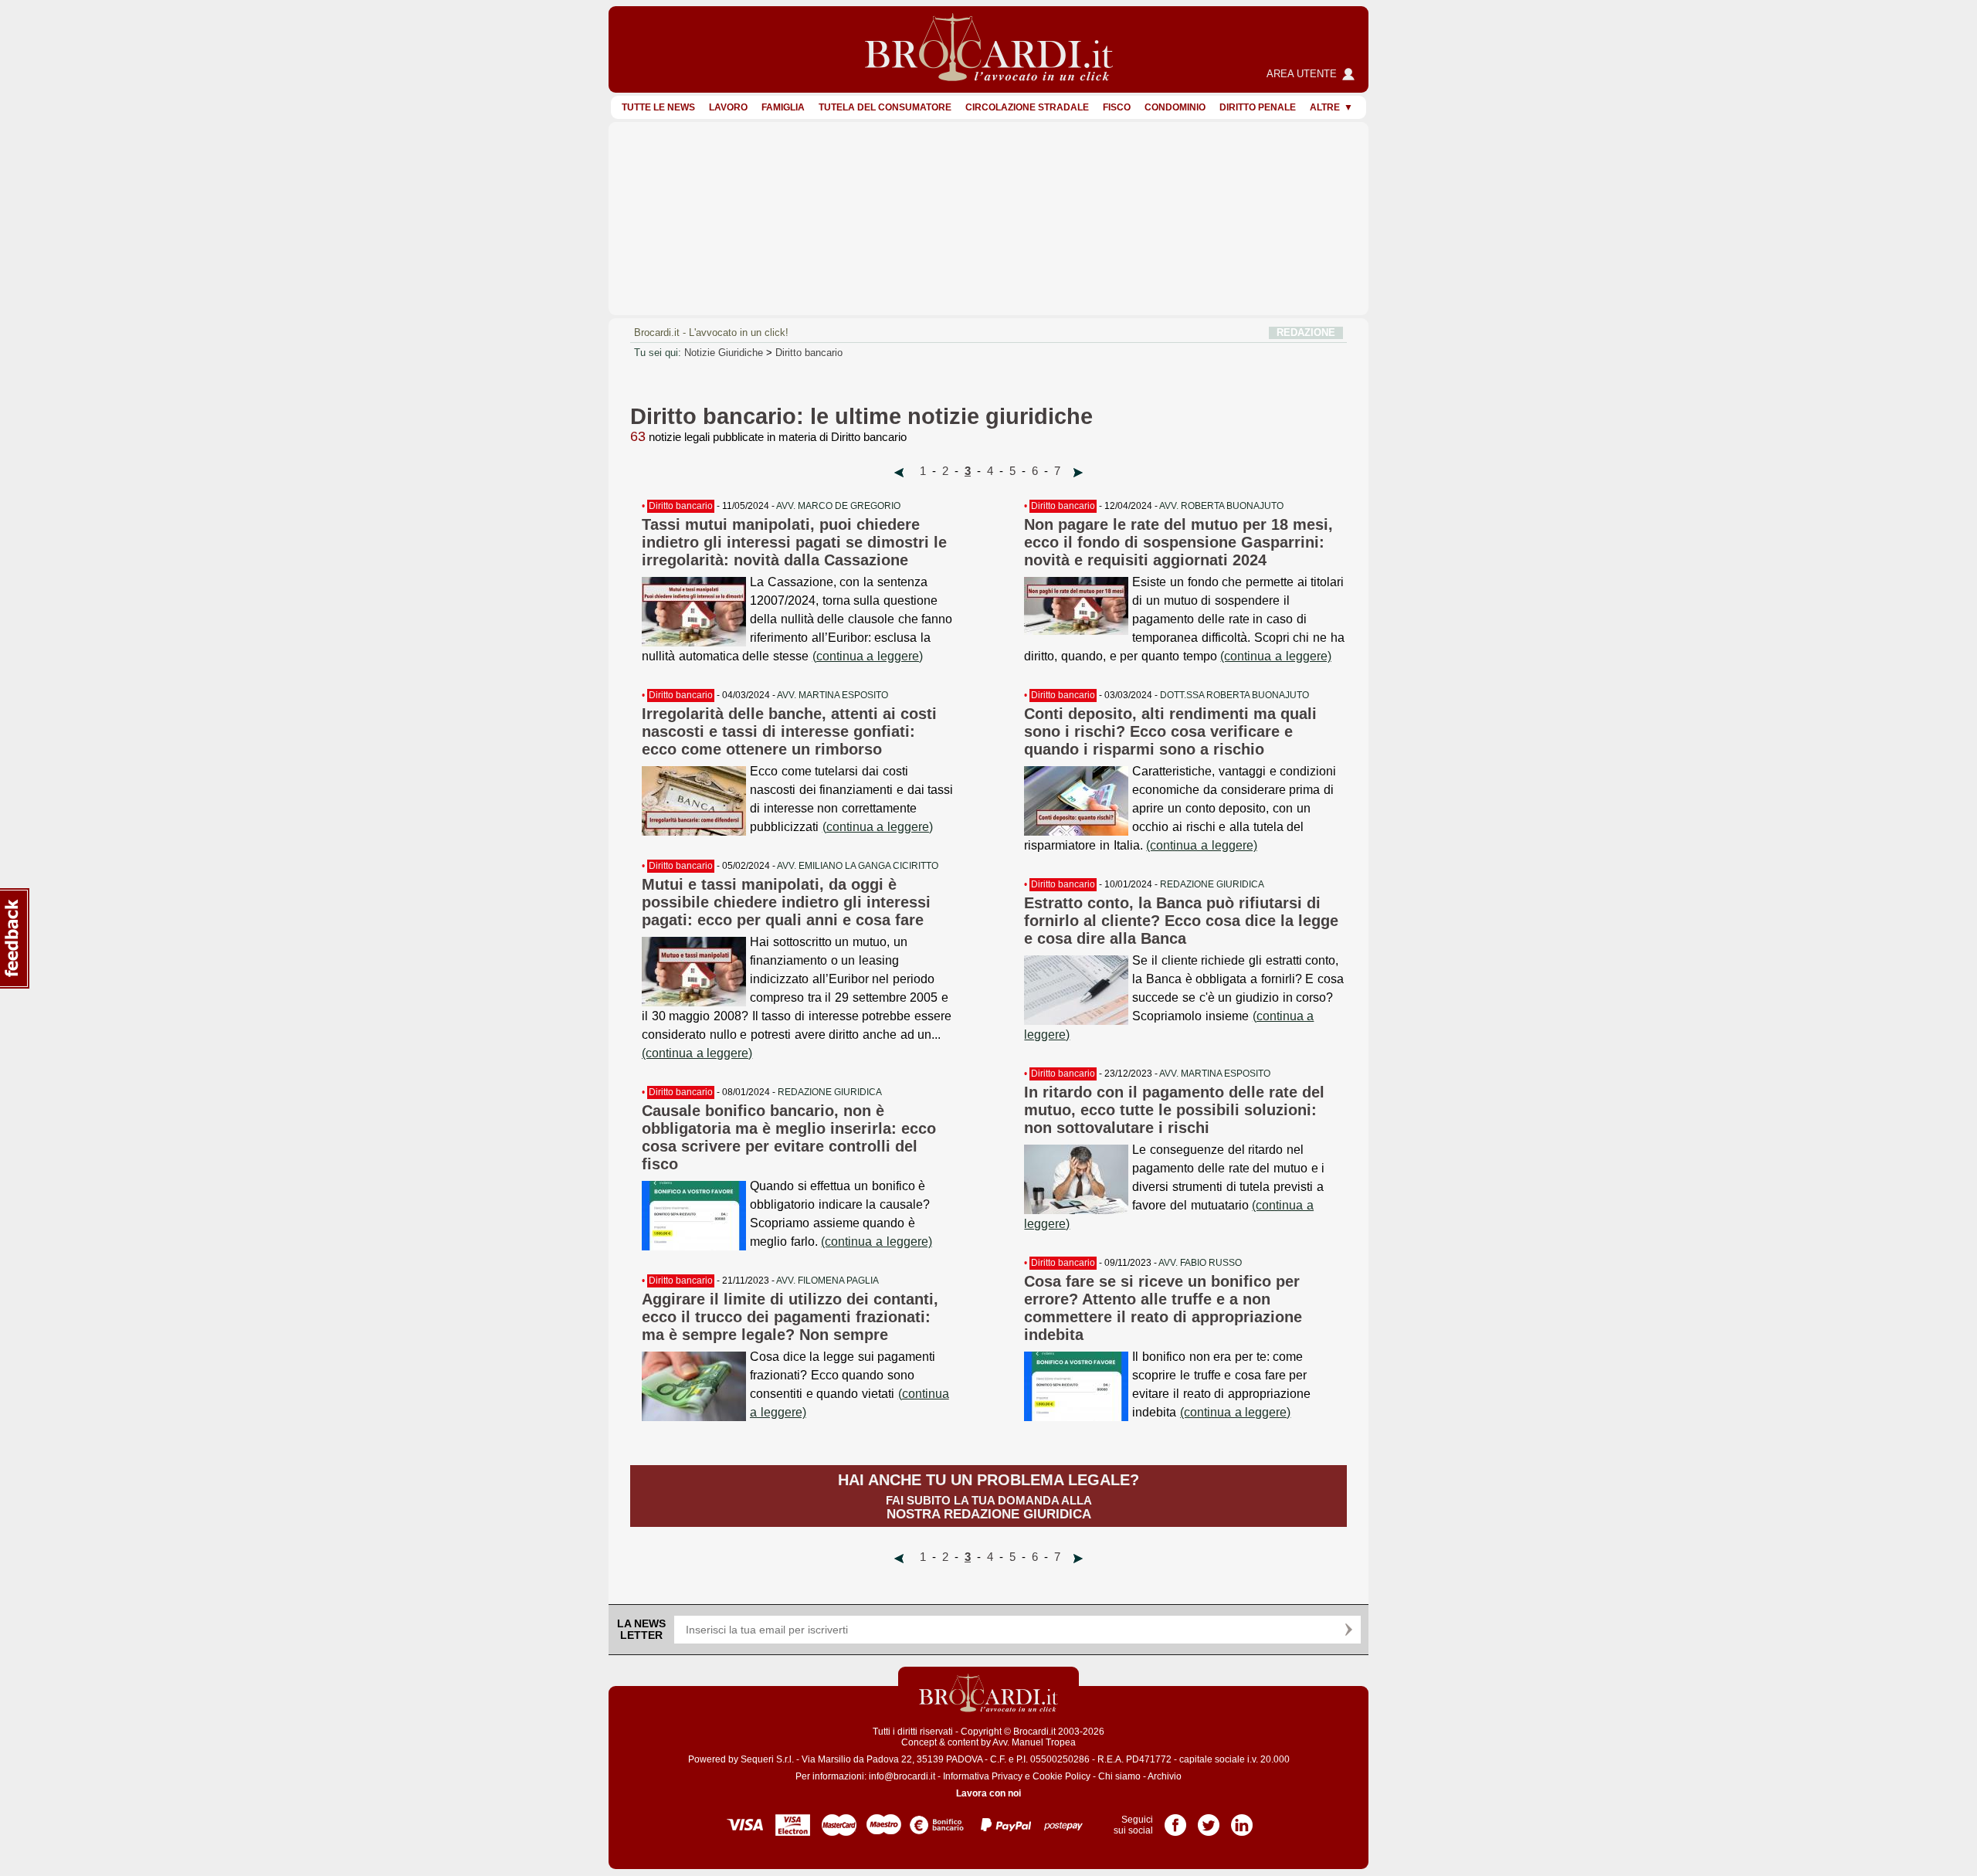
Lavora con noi (988, 1793)
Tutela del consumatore (885, 107)
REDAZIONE (1306, 332)
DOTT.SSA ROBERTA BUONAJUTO (1234, 695)
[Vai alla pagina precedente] (899, 473)
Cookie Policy (1061, 1776)
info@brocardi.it (902, 1776)
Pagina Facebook (1175, 1820)
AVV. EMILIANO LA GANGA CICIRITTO (858, 866)
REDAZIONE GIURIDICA (830, 1092)
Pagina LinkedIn (1242, 1820)
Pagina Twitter (1209, 1820)
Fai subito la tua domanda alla (988, 1496)
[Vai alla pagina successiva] (1078, 473)
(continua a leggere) (868, 656)
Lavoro (728, 107)
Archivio (1165, 1776)
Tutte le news (658, 107)
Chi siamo (1119, 1776)
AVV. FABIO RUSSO (1200, 1263)
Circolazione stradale (1027, 107)
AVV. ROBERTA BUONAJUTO (1221, 506)
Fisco (1117, 107)
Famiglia (783, 107)
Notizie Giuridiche (724, 353)
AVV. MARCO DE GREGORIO (838, 506)
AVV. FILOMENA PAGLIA (827, 1281)
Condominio (1175, 107)
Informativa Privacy (983, 1776)
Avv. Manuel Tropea (1034, 1742)
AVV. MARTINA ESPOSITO (833, 695)
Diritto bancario (809, 353)
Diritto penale (1258, 107)
